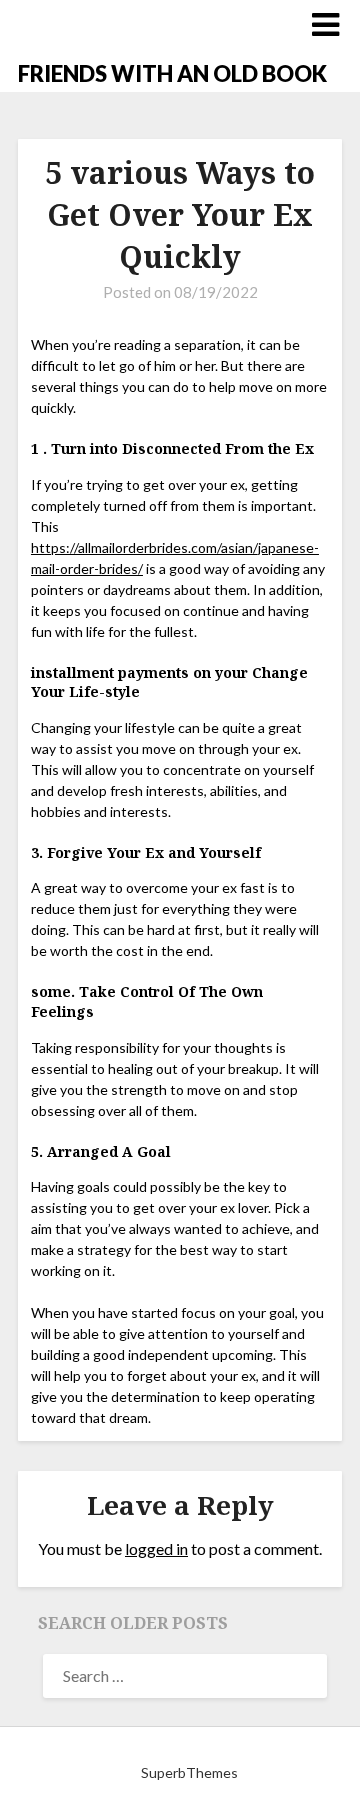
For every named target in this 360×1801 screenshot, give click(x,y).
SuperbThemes (189, 1772)
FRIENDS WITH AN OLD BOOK (172, 73)
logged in (156, 1548)
